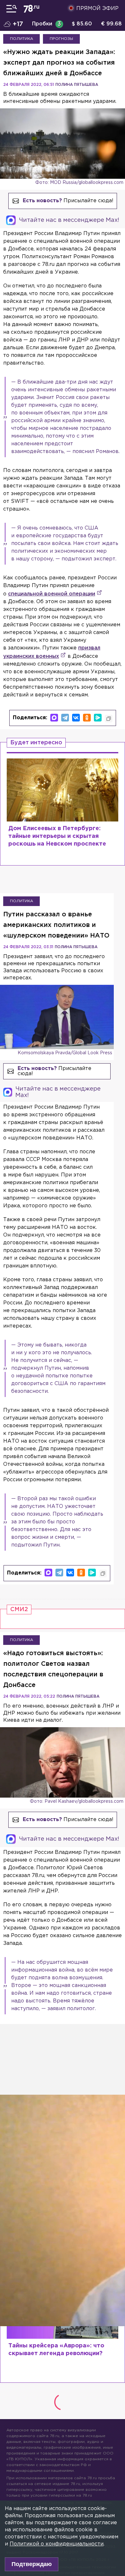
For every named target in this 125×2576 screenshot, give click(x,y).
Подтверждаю (32, 2564)
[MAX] (54, 718)
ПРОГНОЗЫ (61, 39)
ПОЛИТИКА (21, 39)
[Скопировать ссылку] (109, 719)
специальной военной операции (52, 594)
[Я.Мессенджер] (98, 718)
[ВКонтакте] (76, 718)
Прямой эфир (97, 9)
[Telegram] (65, 718)
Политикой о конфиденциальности (57, 2544)
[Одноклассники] (87, 718)
